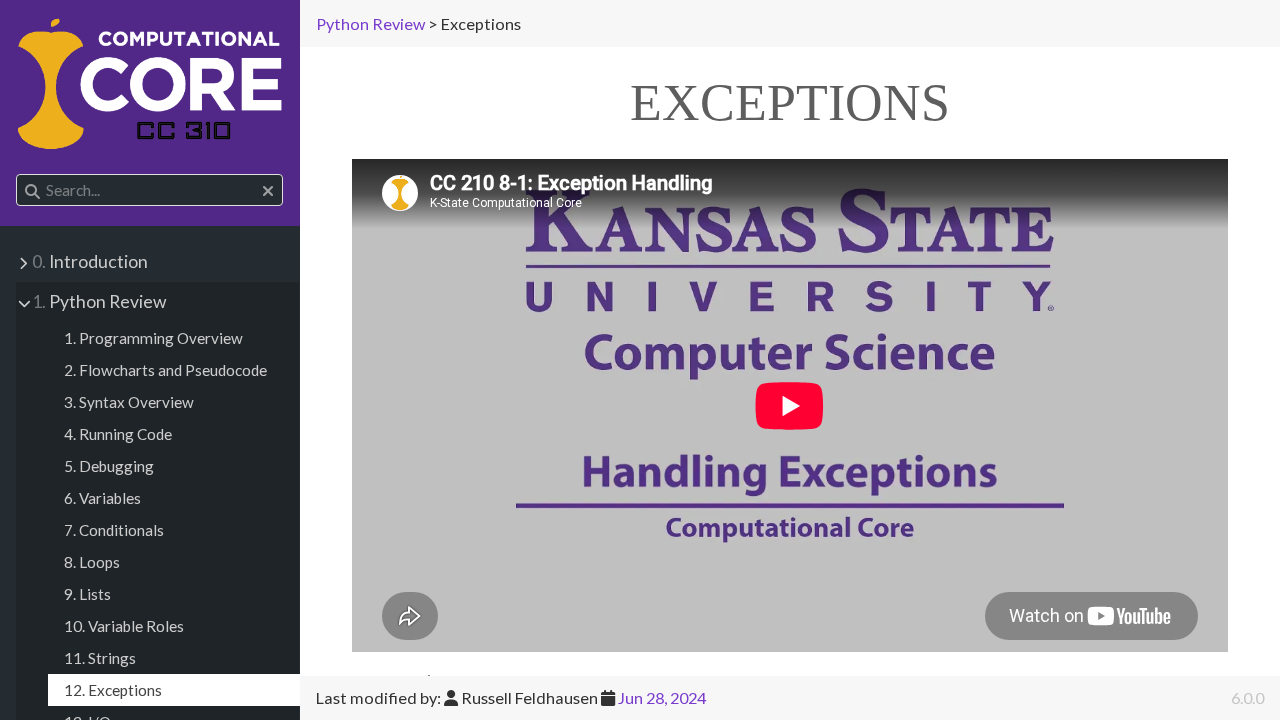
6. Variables (102, 498)
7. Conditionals (114, 530)
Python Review (99, 301)
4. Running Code (118, 434)
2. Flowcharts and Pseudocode (165, 370)
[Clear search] (268, 191)
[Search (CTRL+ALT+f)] (32, 191)
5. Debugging (109, 466)
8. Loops (92, 562)
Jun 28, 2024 (662, 697)
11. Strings (100, 658)
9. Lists (87, 594)
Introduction (90, 261)
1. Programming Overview (153, 338)
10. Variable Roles (124, 626)
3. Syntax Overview (129, 402)
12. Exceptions (113, 690)
